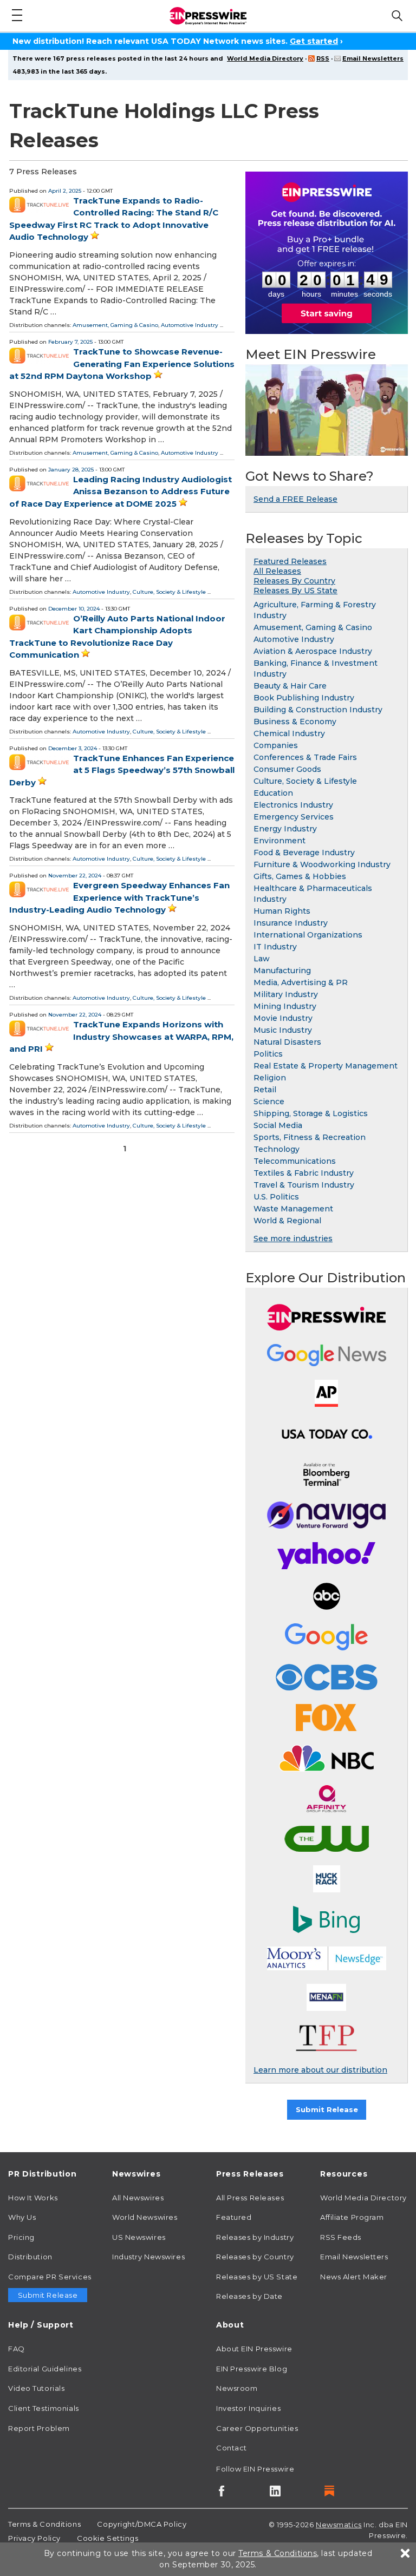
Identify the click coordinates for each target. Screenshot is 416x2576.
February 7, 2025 (70, 342)
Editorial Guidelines (45, 2369)
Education (273, 793)
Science (269, 1102)
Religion (270, 1078)
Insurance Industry (291, 923)
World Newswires (145, 2217)
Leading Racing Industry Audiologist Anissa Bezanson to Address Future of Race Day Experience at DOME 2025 (121, 491)
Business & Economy (295, 722)
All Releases (277, 571)
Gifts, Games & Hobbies (300, 876)
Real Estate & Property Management (326, 1066)
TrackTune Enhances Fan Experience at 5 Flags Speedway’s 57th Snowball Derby (122, 770)
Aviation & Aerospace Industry (313, 651)
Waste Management (293, 1209)
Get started (314, 41)
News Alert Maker (354, 2277)
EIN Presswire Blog (252, 2369)
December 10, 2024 (74, 609)
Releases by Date (249, 2296)
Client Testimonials (44, 2408)
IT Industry (275, 947)
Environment (279, 841)
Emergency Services (294, 817)
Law (262, 959)
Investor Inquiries (248, 2408)
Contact (232, 2448)
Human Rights (282, 911)
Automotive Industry (190, 325)
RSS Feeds (341, 2237)
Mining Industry (285, 1006)
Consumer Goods (287, 769)
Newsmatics (339, 2525)
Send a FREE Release (295, 499)
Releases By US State (295, 591)
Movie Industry (283, 1018)
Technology (277, 1149)
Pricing (21, 2237)
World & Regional (287, 1221)
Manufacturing (282, 971)
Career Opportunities (257, 2428)
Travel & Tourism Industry (304, 1185)
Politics (268, 1054)
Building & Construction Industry (318, 710)
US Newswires (139, 2237)
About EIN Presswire (254, 2349)
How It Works (33, 2198)
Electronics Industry (293, 805)
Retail (265, 1090)
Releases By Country (294, 581)
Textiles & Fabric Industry (304, 1173)
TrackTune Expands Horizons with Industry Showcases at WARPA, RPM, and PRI (121, 1037)
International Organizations (308, 935)
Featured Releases (290, 561)
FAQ (17, 2349)
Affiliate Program (352, 2217)
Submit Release (327, 2109)
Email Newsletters (373, 58)
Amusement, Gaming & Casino (115, 325)
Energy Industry (285, 829)
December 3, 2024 (73, 748)
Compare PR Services (50, 2277)
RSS (323, 58)
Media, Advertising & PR (301, 982)
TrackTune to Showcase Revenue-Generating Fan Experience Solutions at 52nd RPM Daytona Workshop (122, 364)
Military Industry (286, 994)
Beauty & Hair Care (290, 686)
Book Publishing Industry (304, 698)
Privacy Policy (34, 2538)
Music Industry (283, 1030)
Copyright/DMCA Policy (142, 2524)
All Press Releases (250, 2198)
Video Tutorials (36, 2388)
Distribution (30, 2257)
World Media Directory (265, 58)
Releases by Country (255, 2257)
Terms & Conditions (44, 2524)
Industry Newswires (148, 2257)
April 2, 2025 (65, 191)
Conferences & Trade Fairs (305, 757)
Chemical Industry (289, 733)
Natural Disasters (287, 1042)
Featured (234, 2217)
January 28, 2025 (71, 470)
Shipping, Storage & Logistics (311, 1113)
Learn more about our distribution (320, 2070)
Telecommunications (295, 1161)
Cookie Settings (108, 2538)
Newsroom (237, 2388)
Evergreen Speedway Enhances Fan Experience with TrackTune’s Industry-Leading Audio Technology (119, 897)
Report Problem (39, 2428)
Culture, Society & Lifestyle (169, 592)
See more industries (293, 1238)
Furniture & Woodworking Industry (322, 864)
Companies (276, 745)
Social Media (278, 1125)
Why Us (22, 2217)
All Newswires (138, 2198)
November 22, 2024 (75, 876)
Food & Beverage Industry (304, 853)
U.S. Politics (276, 1197)
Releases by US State (257, 2277)
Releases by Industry (255, 2237)
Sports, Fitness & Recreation (310, 1137)
